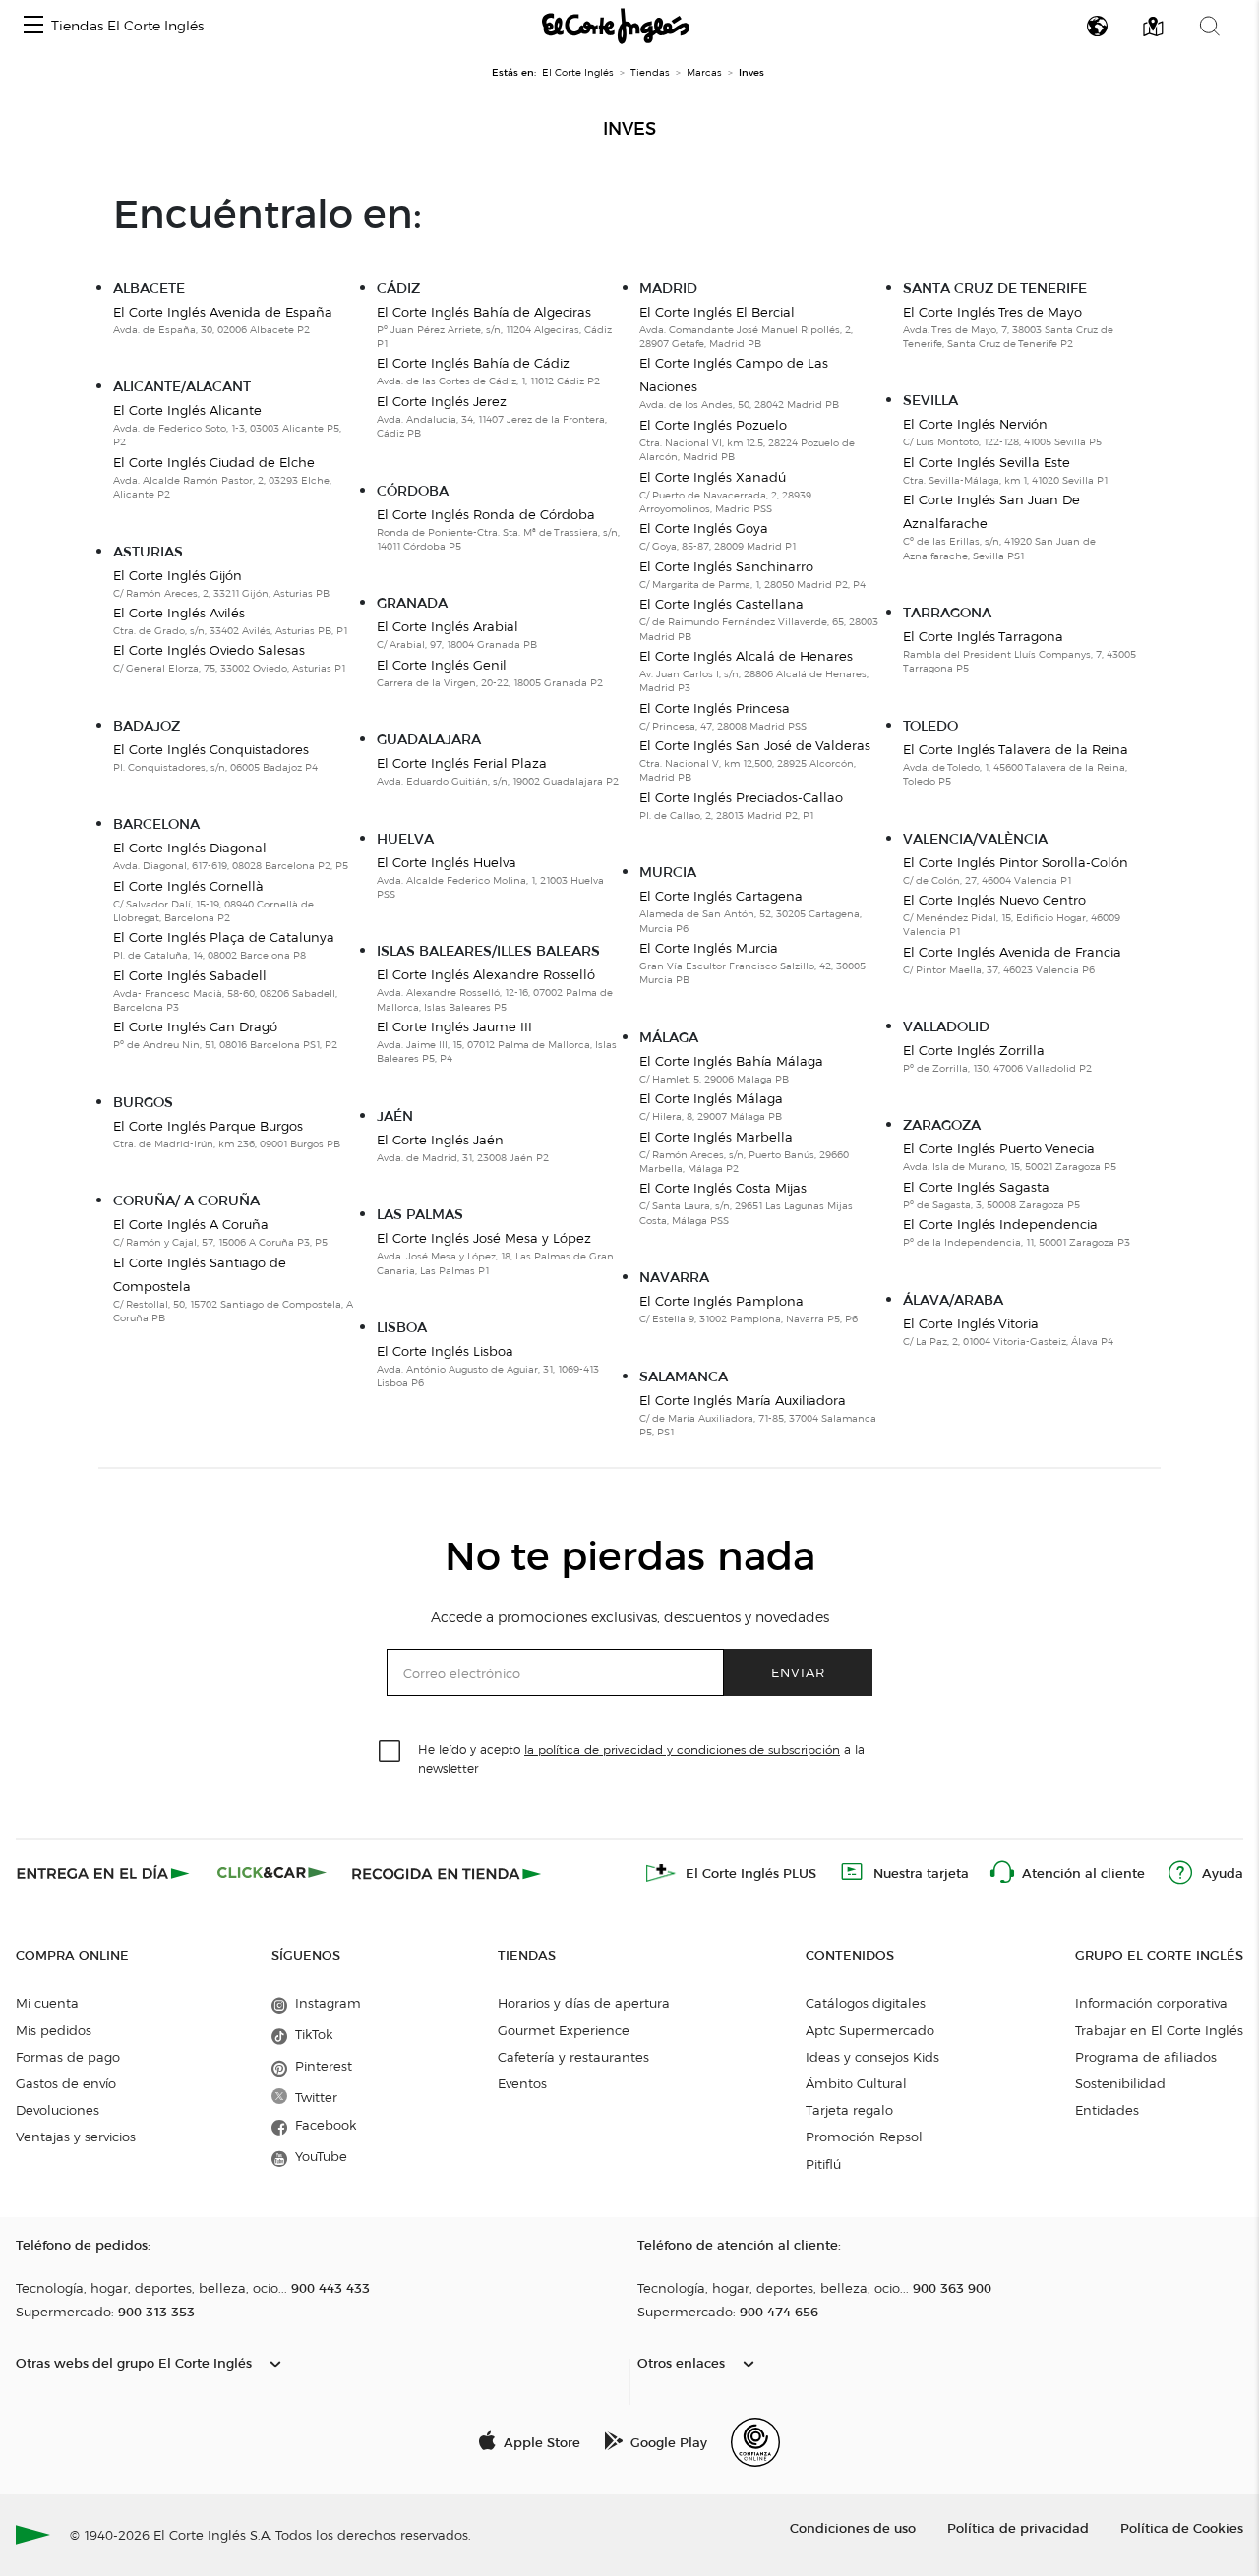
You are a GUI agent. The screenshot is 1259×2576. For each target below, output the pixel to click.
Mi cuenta (47, 2003)
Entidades (1107, 2110)
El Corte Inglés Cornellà (188, 886)
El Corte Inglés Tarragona (983, 636)
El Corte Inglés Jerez (442, 401)
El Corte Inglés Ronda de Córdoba (486, 514)
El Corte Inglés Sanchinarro (726, 566)
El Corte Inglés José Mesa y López (484, 1238)
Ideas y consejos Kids (872, 2057)
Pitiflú (823, 2164)
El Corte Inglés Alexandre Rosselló (486, 974)
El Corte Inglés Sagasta (976, 1187)
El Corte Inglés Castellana (721, 604)
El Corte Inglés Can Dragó (195, 1026)
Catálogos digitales (866, 2003)
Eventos (522, 2083)
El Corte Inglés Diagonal (190, 848)
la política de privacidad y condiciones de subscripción (682, 1750)
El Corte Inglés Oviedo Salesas (209, 650)
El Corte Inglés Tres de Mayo (992, 312)
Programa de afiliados (1146, 2057)
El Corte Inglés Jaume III (454, 1026)
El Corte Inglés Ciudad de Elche (214, 462)
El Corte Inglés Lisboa (445, 1351)
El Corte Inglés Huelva (447, 862)
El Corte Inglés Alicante (187, 410)
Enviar (798, 1672)
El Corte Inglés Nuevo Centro (994, 900)
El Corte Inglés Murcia (709, 948)
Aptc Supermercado (870, 2030)
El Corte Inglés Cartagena (721, 896)
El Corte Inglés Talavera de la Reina (1016, 749)
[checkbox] (390, 1752)
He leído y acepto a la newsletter (641, 1758)
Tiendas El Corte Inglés (127, 26)
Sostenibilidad (1120, 2083)
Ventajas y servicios (76, 2137)
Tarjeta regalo (849, 2110)
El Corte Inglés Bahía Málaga (731, 1061)
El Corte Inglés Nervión (975, 424)
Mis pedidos (54, 2030)
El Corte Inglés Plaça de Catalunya (224, 937)
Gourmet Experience (564, 2030)
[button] (33, 26)
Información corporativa (1151, 2003)
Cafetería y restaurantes (573, 2057)
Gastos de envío (66, 2083)
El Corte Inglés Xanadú (713, 477)
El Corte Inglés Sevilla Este (987, 462)
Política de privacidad (1018, 2527)
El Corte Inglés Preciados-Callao (741, 797)
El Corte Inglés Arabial (448, 626)
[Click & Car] (272, 1873)
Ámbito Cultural (856, 2083)
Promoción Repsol (864, 2137)
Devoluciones (58, 2110)
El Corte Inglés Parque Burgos (208, 1126)
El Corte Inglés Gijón (178, 575)
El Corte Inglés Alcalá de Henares (746, 656)
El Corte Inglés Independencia (1000, 1224)
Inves (629, 129)
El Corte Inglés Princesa (715, 708)
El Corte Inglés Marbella (716, 1137)
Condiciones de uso (853, 2527)
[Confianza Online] (755, 2442)
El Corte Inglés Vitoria (971, 1323)
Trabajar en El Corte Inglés (1159, 2030)
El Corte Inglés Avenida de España (223, 312)
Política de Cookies (1182, 2527)
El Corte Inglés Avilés (179, 613)
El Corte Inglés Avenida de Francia (1012, 952)
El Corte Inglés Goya (704, 528)
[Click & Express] (105, 1873)
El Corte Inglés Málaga (711, 1098)
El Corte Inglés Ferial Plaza (462, 763)
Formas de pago (68, 2057)
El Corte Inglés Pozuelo (713, 425)
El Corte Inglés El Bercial (717, 312)
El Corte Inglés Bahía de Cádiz (473, 363)
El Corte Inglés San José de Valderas (755, 745)
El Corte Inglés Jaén (440, 1140)
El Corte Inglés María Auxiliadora (743, 1400)
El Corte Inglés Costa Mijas (723, 1188)
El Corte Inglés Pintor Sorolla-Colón (1016, 862)
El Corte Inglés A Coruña (191, 1224)
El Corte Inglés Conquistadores (211, 749)
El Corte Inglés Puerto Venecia (999, 1148)
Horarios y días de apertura (584, 2003)
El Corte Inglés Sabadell (190, 975)
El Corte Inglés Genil (442, 665)
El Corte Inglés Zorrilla (974, 1050)
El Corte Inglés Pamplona (721, 1301)
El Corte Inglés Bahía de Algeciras (484, 312)
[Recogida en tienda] (447, 1873)
